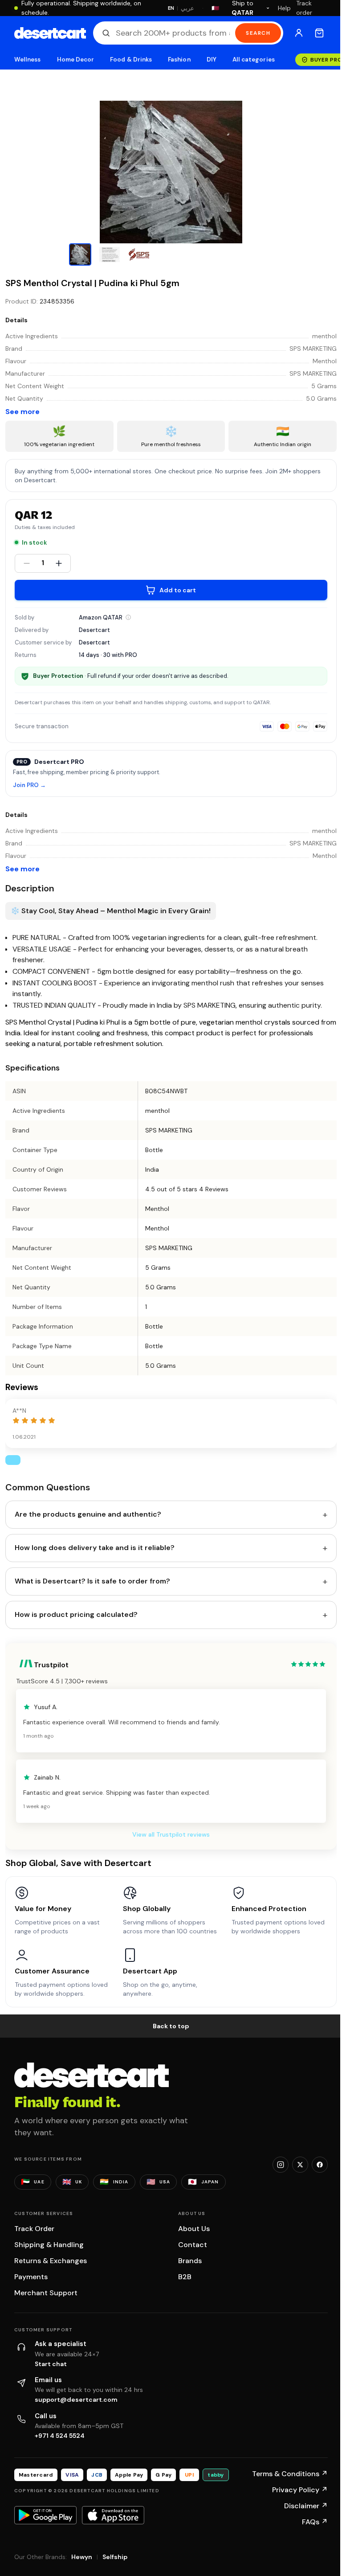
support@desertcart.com (76, 2400)
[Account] (299, 33)
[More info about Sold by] (128, 617)
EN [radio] (171, 8)
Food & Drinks (131, 59)
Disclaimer (306, 2506)
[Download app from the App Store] (113, 2515)
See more (22, 412)
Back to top (171, 2026)
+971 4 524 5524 (60, 2436)
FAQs (315, 2522)
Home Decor (76, 59)
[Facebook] (320, 2165)
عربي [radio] (187, 8)
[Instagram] (281, 2165)
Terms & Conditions (290, 2474)
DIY (212, 59)
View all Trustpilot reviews (171, 1834)
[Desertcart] (50, 33)
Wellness (28, 59)
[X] (300, 2165)
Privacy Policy (300, 2490)
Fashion (179, 59)
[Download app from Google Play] (45, 2515)
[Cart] (319, 33)
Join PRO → (29, 786)
